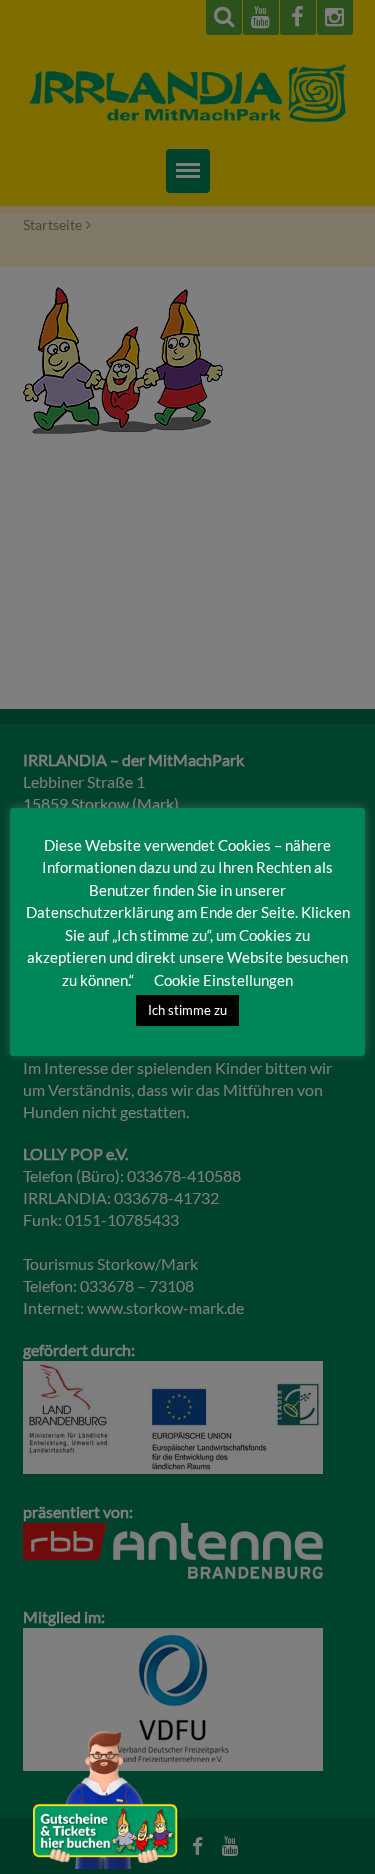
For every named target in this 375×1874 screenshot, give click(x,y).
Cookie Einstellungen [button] (223, 980)
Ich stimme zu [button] (187, 1010)
